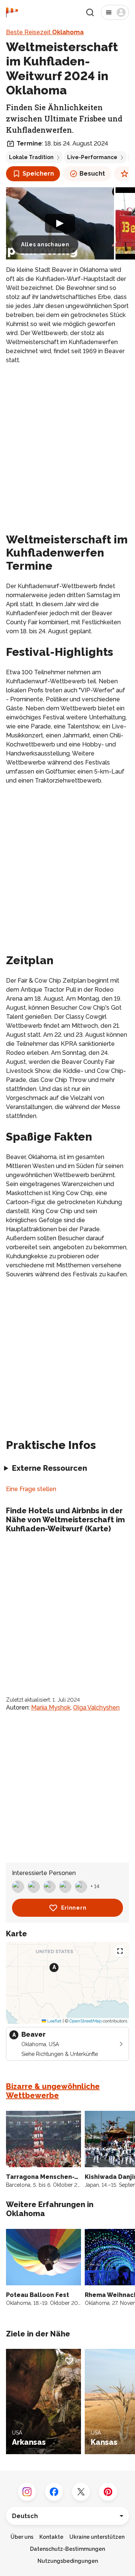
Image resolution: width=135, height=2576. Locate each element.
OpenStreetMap (85, 2021)
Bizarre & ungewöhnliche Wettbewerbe (53, 2091)
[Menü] (115, 12)
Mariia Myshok (51, 1707)
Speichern (38, 174)
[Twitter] (81, 2492)
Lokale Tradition (31, 157)
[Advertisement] (67, 441)
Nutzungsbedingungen (68, 2561)
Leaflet (54, 2021)
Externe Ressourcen (49, 1468)
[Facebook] (54, 2492)
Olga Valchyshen (96, 1707)
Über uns (22, 2537)
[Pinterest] (108, 2492)
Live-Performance (92, 157)
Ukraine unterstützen (97, 2537)
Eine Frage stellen (31, 1489)
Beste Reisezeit (45, 32)
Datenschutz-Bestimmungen (67, 2549)
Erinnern (74, 1908)
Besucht (92, 174)
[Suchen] (90, 12)
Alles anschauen (45, 244)
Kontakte (51, 2537)
